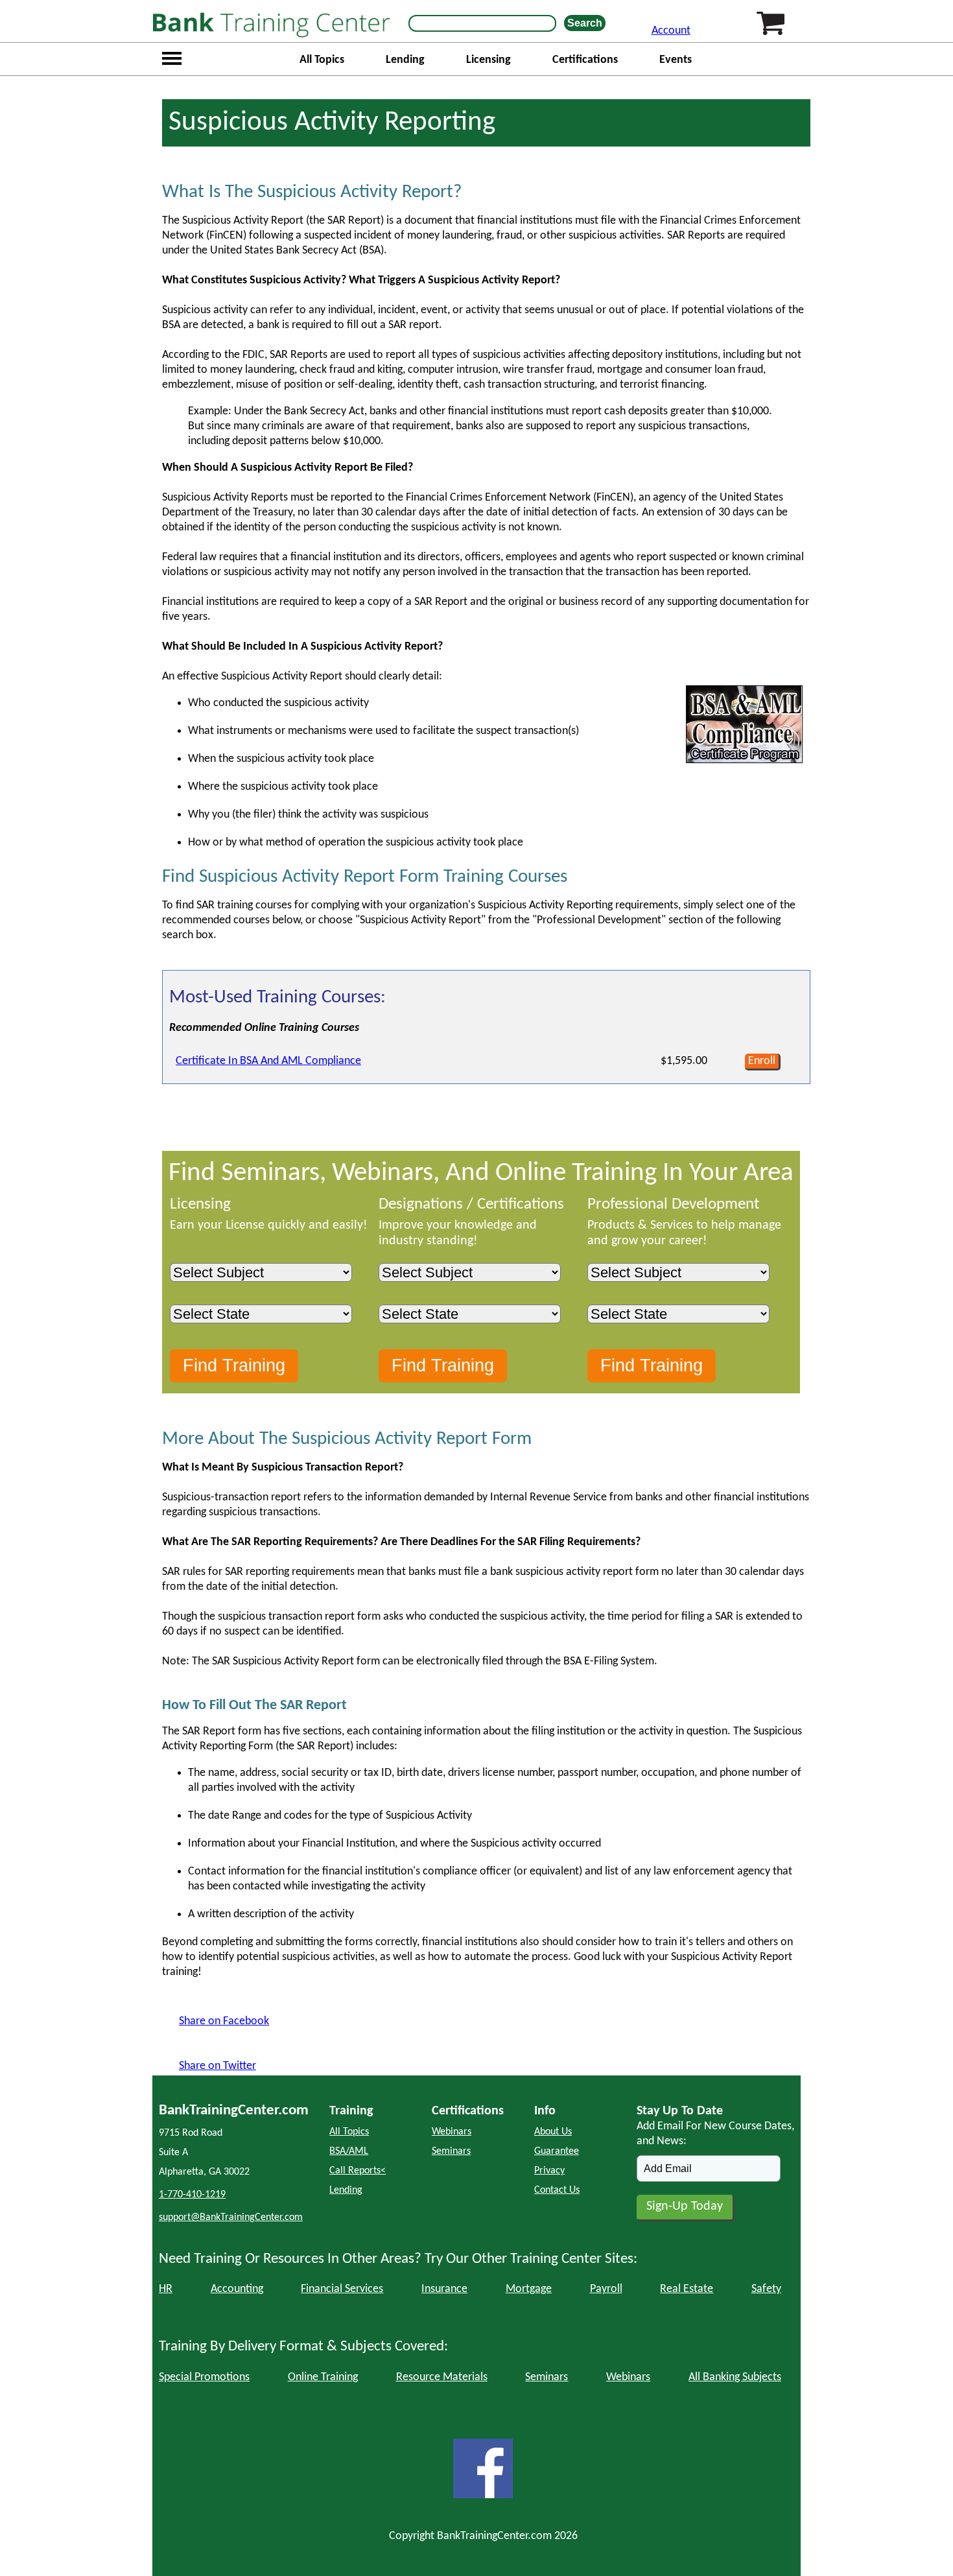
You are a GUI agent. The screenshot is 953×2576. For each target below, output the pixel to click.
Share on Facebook (224, 2021)
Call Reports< (358, 2171)
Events (676, 60)
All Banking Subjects (735, 2377)
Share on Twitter (218, 2066)
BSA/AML (349, 2151)
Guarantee (557, 2151)
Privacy (549, 2171)
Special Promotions (204, 2377)
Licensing (488, 60)
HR (166, 2289)
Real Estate (687, 2289)
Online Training (323, 2377)
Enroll (762, 1061)
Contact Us (557, 2190)
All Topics (322, 60)
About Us (553, 2132)
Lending (405, 60)
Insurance (444, 2289)
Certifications (585, 60)
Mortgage (529, 2289)
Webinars (452, 2132)
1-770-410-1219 (192, 2195)
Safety (766, 2289)
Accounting (237, 2289)
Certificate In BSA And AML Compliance (268, 1061)
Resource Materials (442, 2377)
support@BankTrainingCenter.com (231, 2217)
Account (671, 31)
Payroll (606, 2289)
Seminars (451, 2151)
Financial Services (342, 2289)
